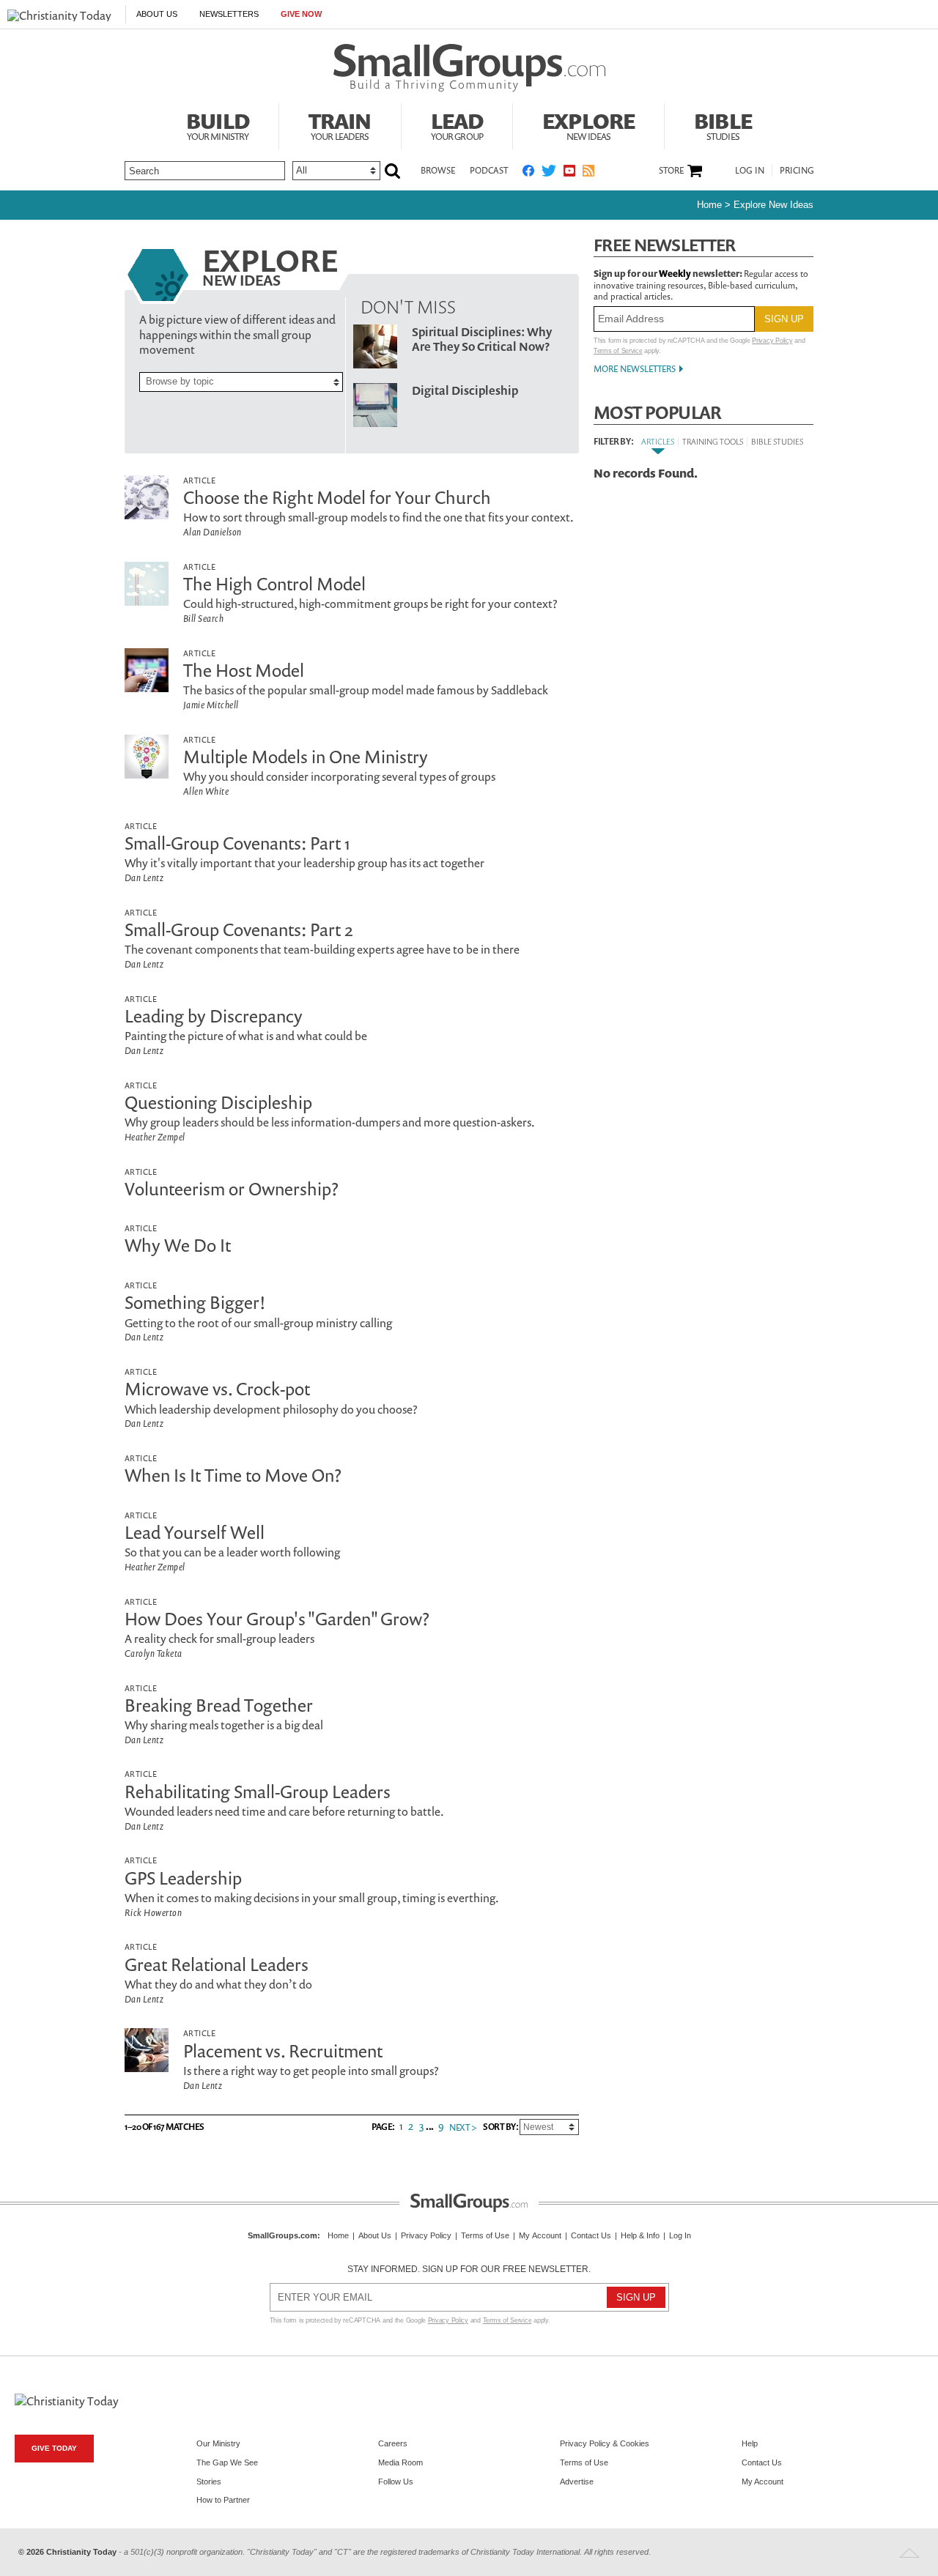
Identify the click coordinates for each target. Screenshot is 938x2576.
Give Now (301, 14)
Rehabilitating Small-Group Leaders (258, 1792)
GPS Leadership (183, 1878)
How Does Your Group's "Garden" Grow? (277, 1619)
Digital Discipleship (465, 390)
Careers (393, 2443)
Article (199, 480)
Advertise (577, 2482)
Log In (750, 170)
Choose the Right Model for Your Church (337, 497)
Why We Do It (178, 1245)
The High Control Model (274, 584)
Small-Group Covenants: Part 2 (239, 929)
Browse (438, 170)
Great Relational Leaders (217, 1964)
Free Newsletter (665, 245)
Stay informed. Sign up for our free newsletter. (469, 2269)
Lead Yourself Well (195, 1532)
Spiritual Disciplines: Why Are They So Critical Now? (482, 339)
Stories (209, 2482)
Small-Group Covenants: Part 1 (237, 843)
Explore (588, 125)
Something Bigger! (195, 1302)
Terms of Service (618, 351)
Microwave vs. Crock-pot (217, 1389)
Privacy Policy (772, 341)
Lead (457, 125)
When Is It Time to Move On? (233, 1475)
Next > (463, 2128)
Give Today (54, 2448)
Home (709, 205)
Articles (658, 441)
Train (340, 125)
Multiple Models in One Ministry (306, 757)
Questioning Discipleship (218, 1102)
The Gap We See (227, 2462)
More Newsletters (635, 369)
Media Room (400, 2462)
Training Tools (713, 441)
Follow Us (396, 2482)
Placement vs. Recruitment (283, 2051)
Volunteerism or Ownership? (232, 1189)
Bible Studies (777, 441)
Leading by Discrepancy (214, 1016)
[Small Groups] (469, 68)
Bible (723, 125)
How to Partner (223, 2500)
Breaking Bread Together (219, 1705)
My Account (540, 2235)
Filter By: (613, 442)
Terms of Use (485, 2235)
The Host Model (244, 670)
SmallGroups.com (282, 2235)
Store (671, 171)
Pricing (797, 170)
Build (218, 125)
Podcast (489, 170)
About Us (157, 14)
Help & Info (640, 2235)
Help (750, 2443)
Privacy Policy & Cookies (605, 2443)
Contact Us (591, 2235)
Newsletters (229, 14)
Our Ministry (218, 2443)
